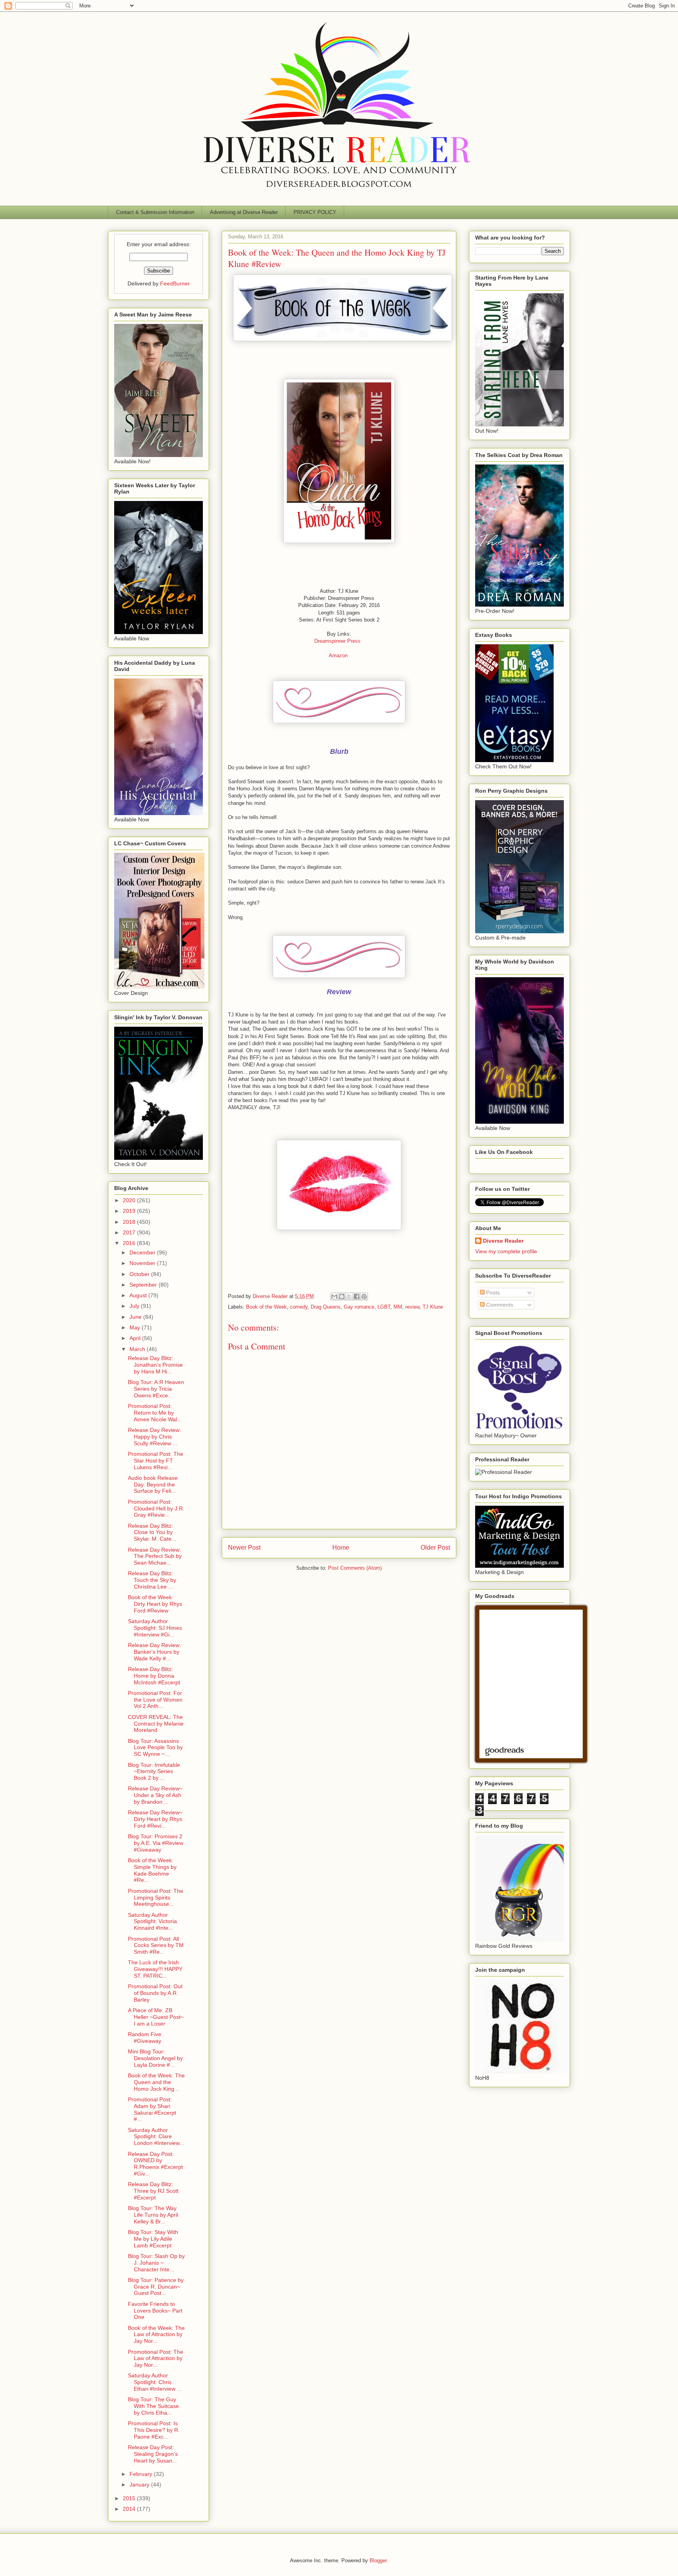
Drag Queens (326, 1307)
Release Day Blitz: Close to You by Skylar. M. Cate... (152, 1532)
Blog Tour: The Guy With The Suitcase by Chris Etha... (153, 2406)
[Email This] (334, 1296)
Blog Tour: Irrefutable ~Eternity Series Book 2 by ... (154, 1772)
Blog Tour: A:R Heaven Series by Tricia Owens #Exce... (156, 1389)
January (140, 2485)
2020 (130, 1200)
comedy (299, 1307)
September (144, 1285)
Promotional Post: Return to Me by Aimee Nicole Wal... (155, 1413)
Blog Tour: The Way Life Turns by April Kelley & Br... (153, 2215)
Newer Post (244, 1548)
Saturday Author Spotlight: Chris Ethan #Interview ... (155, 2382)
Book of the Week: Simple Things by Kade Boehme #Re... (152, 1870)
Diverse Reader (503, 1241)
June (136, 1317)
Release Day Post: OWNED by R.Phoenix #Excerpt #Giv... (155, 2164)
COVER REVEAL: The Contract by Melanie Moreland (156, 1724)
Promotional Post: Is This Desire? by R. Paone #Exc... (154, 2430)
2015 (130, 2498)
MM (398, 1307)
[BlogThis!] (342, 1296)
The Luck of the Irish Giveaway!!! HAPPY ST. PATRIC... (155, 1969)
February (142, 2474)
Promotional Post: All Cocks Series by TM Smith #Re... (156, 1945)
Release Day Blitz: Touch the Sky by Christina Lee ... (152, 1580)
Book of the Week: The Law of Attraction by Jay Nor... (156, 2335)
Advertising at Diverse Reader (244, 212)
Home (341, 1548)
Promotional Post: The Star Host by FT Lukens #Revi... (156, 1461)
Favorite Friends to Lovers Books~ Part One (155, 2311)
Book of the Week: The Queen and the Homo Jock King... (156, 2082)
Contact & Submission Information (155, 212)
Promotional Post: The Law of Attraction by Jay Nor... (156, 2358)
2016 (130, 1243)
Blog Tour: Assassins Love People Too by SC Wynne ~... (155, 1748)
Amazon (338, 655)
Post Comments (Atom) (355, 1568)
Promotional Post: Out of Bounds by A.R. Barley (155, 1993)
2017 (130, 1232)
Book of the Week (266, 1307)
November (143, 1263)
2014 (130, 2509)
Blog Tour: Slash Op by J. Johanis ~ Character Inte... (156, 2263)
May (136, 1327)
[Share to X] (349, 1296)
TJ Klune (433, 1307)
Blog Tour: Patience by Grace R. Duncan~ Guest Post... (156, 2287)
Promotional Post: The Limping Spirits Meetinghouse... (156, 1898)
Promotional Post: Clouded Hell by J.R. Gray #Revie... (156, 1508)
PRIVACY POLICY (315, 212)
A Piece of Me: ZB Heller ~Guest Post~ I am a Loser (156, 2017)
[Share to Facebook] (357, 1296)
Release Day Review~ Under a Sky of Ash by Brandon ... (155, 1795)
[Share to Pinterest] (364, 1296)
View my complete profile (506, 1251)
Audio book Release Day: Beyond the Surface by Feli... (153, 1485)
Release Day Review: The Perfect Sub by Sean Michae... (155, 1556)
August (139, 1295)
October (140, 1274)
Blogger (378, 2560)
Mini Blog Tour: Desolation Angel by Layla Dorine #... (155, 2058)
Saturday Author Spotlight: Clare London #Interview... (156, 2137)
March (138, 1349)
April (136, 1338)
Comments (499, 1305)
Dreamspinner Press (338, 641)
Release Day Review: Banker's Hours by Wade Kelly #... (154, 1652)
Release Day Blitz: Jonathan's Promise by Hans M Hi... (155, 1365)
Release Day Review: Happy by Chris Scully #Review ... (154, 1437)
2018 (130, 1222)
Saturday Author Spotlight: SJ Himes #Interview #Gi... (155, 1628)
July (135, 1306)
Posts (492, 1293)
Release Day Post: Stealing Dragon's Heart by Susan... (153, 2454)
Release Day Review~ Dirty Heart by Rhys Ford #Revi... (155, 1819)
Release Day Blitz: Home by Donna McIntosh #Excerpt (154, 1676)
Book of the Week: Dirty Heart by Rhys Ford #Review (155, 1604)
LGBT (384, 1307)
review (412, 1307)
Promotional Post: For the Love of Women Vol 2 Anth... (155, 1700)
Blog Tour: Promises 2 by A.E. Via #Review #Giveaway (156, 1843)
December (143, 1252)
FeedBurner (175, 283)
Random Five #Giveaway (145, 2038)
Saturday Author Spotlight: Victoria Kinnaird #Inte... (152, 1921)
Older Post (435, 1548)
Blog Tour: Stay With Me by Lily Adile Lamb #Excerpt (153, 2239)
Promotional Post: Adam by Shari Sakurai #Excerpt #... (152, 2109)
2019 (130, 1211)
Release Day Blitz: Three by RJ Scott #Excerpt (153, 2191)
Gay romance (359, 1307)
